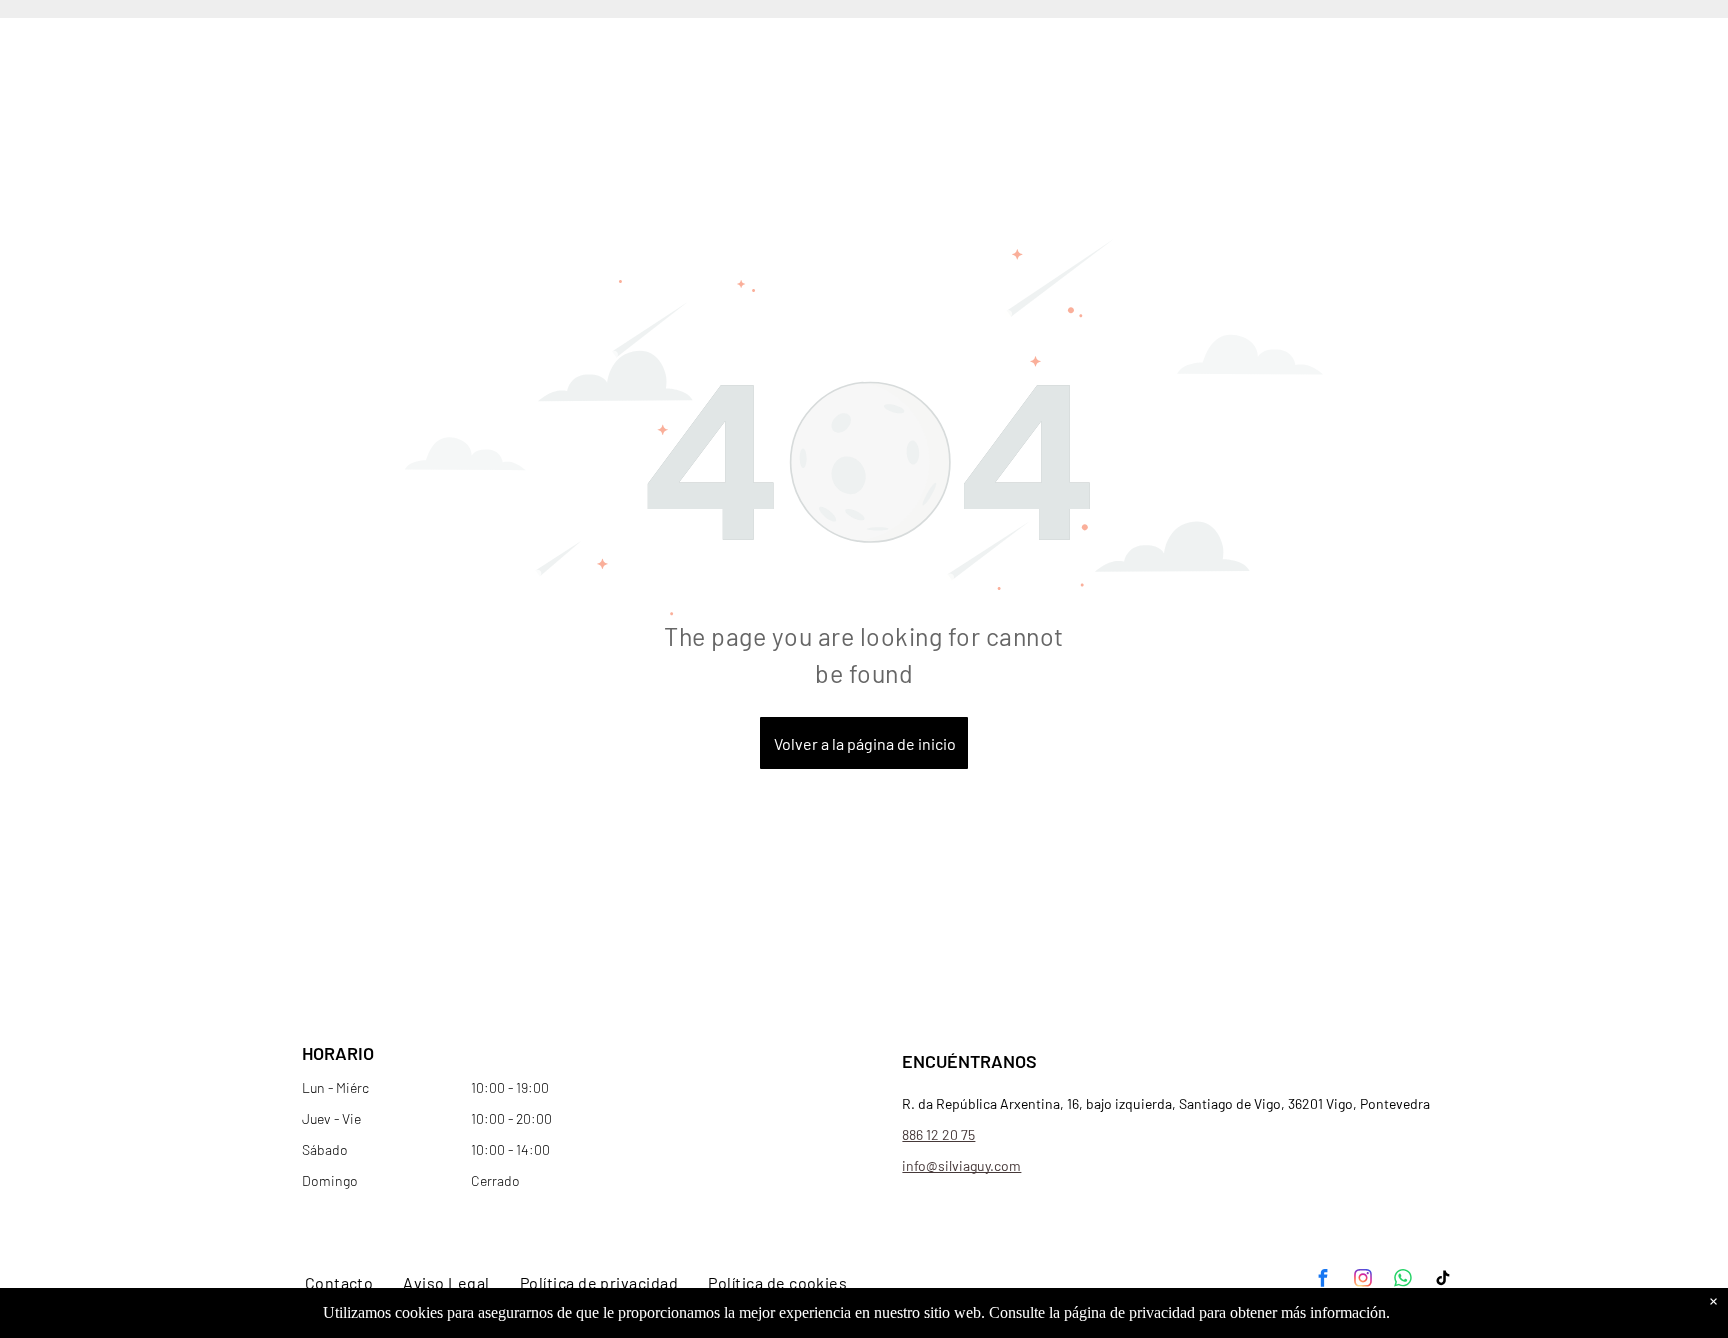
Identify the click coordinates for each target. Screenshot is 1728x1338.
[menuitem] (339, 1283)
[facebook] (1323, 1280)
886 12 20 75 (938, 1134)
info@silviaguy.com (961, 1165)
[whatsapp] (1403, 1280)
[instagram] (1363, 1280)
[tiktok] (1443, 1280)
